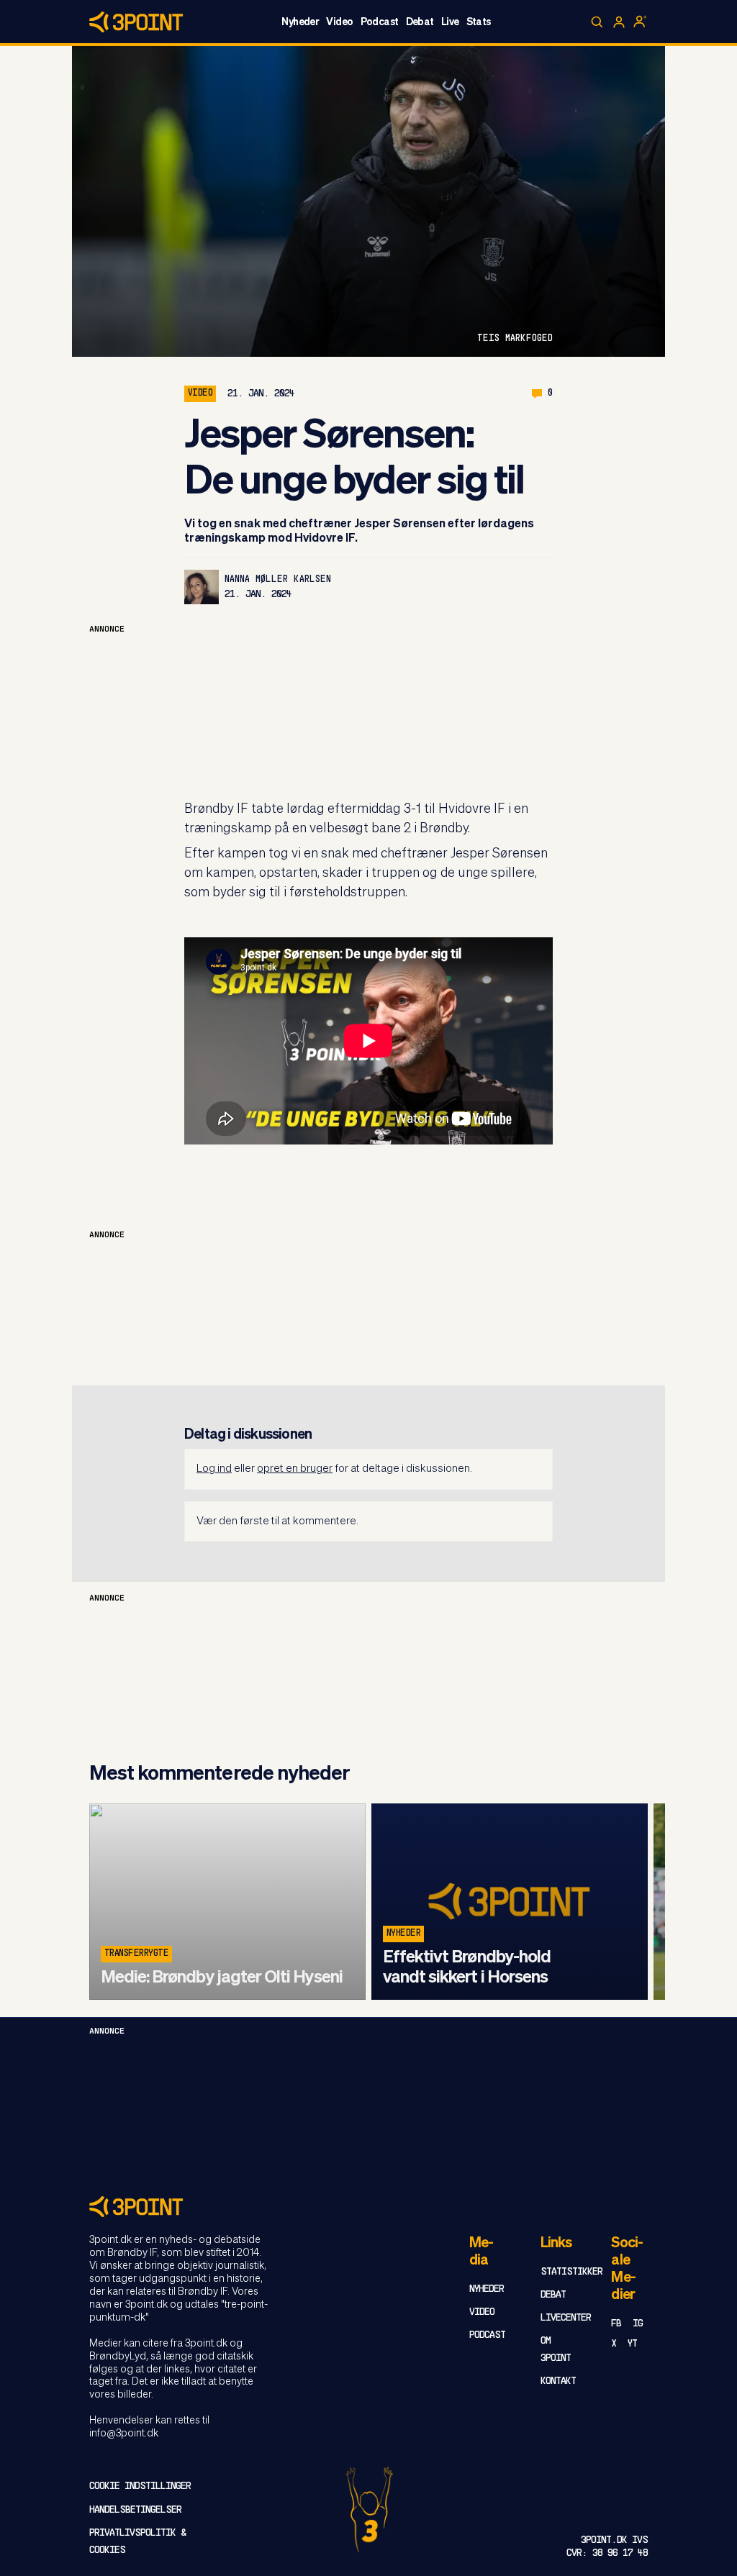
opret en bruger (295, 1469)
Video (339, 22)
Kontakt (558, 2381)
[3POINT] (368, 2207)
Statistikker (571, 2272)
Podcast (380, 22)
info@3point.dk (124, 2434)
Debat (420, 22)
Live (450, 22)
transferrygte (136, 1954)
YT (632, 2344)
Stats (479, 22)
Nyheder (300, 22)
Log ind (214, 1469)
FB (616, 2324)
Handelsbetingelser (135, 2510)
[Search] (597, 22)
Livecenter (566, 2318)
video (200, 393)
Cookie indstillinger (140, 2486)
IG (638, 2324)
